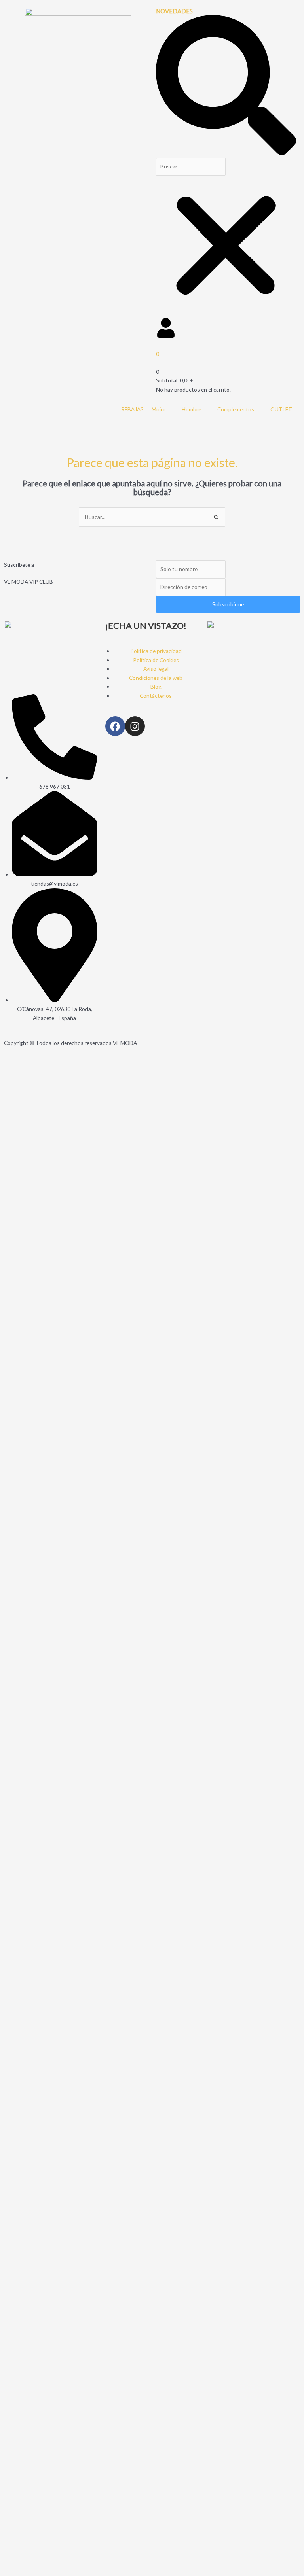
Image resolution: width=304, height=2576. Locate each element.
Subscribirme (228, 604)
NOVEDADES (174, 11)
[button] (226, 86)
